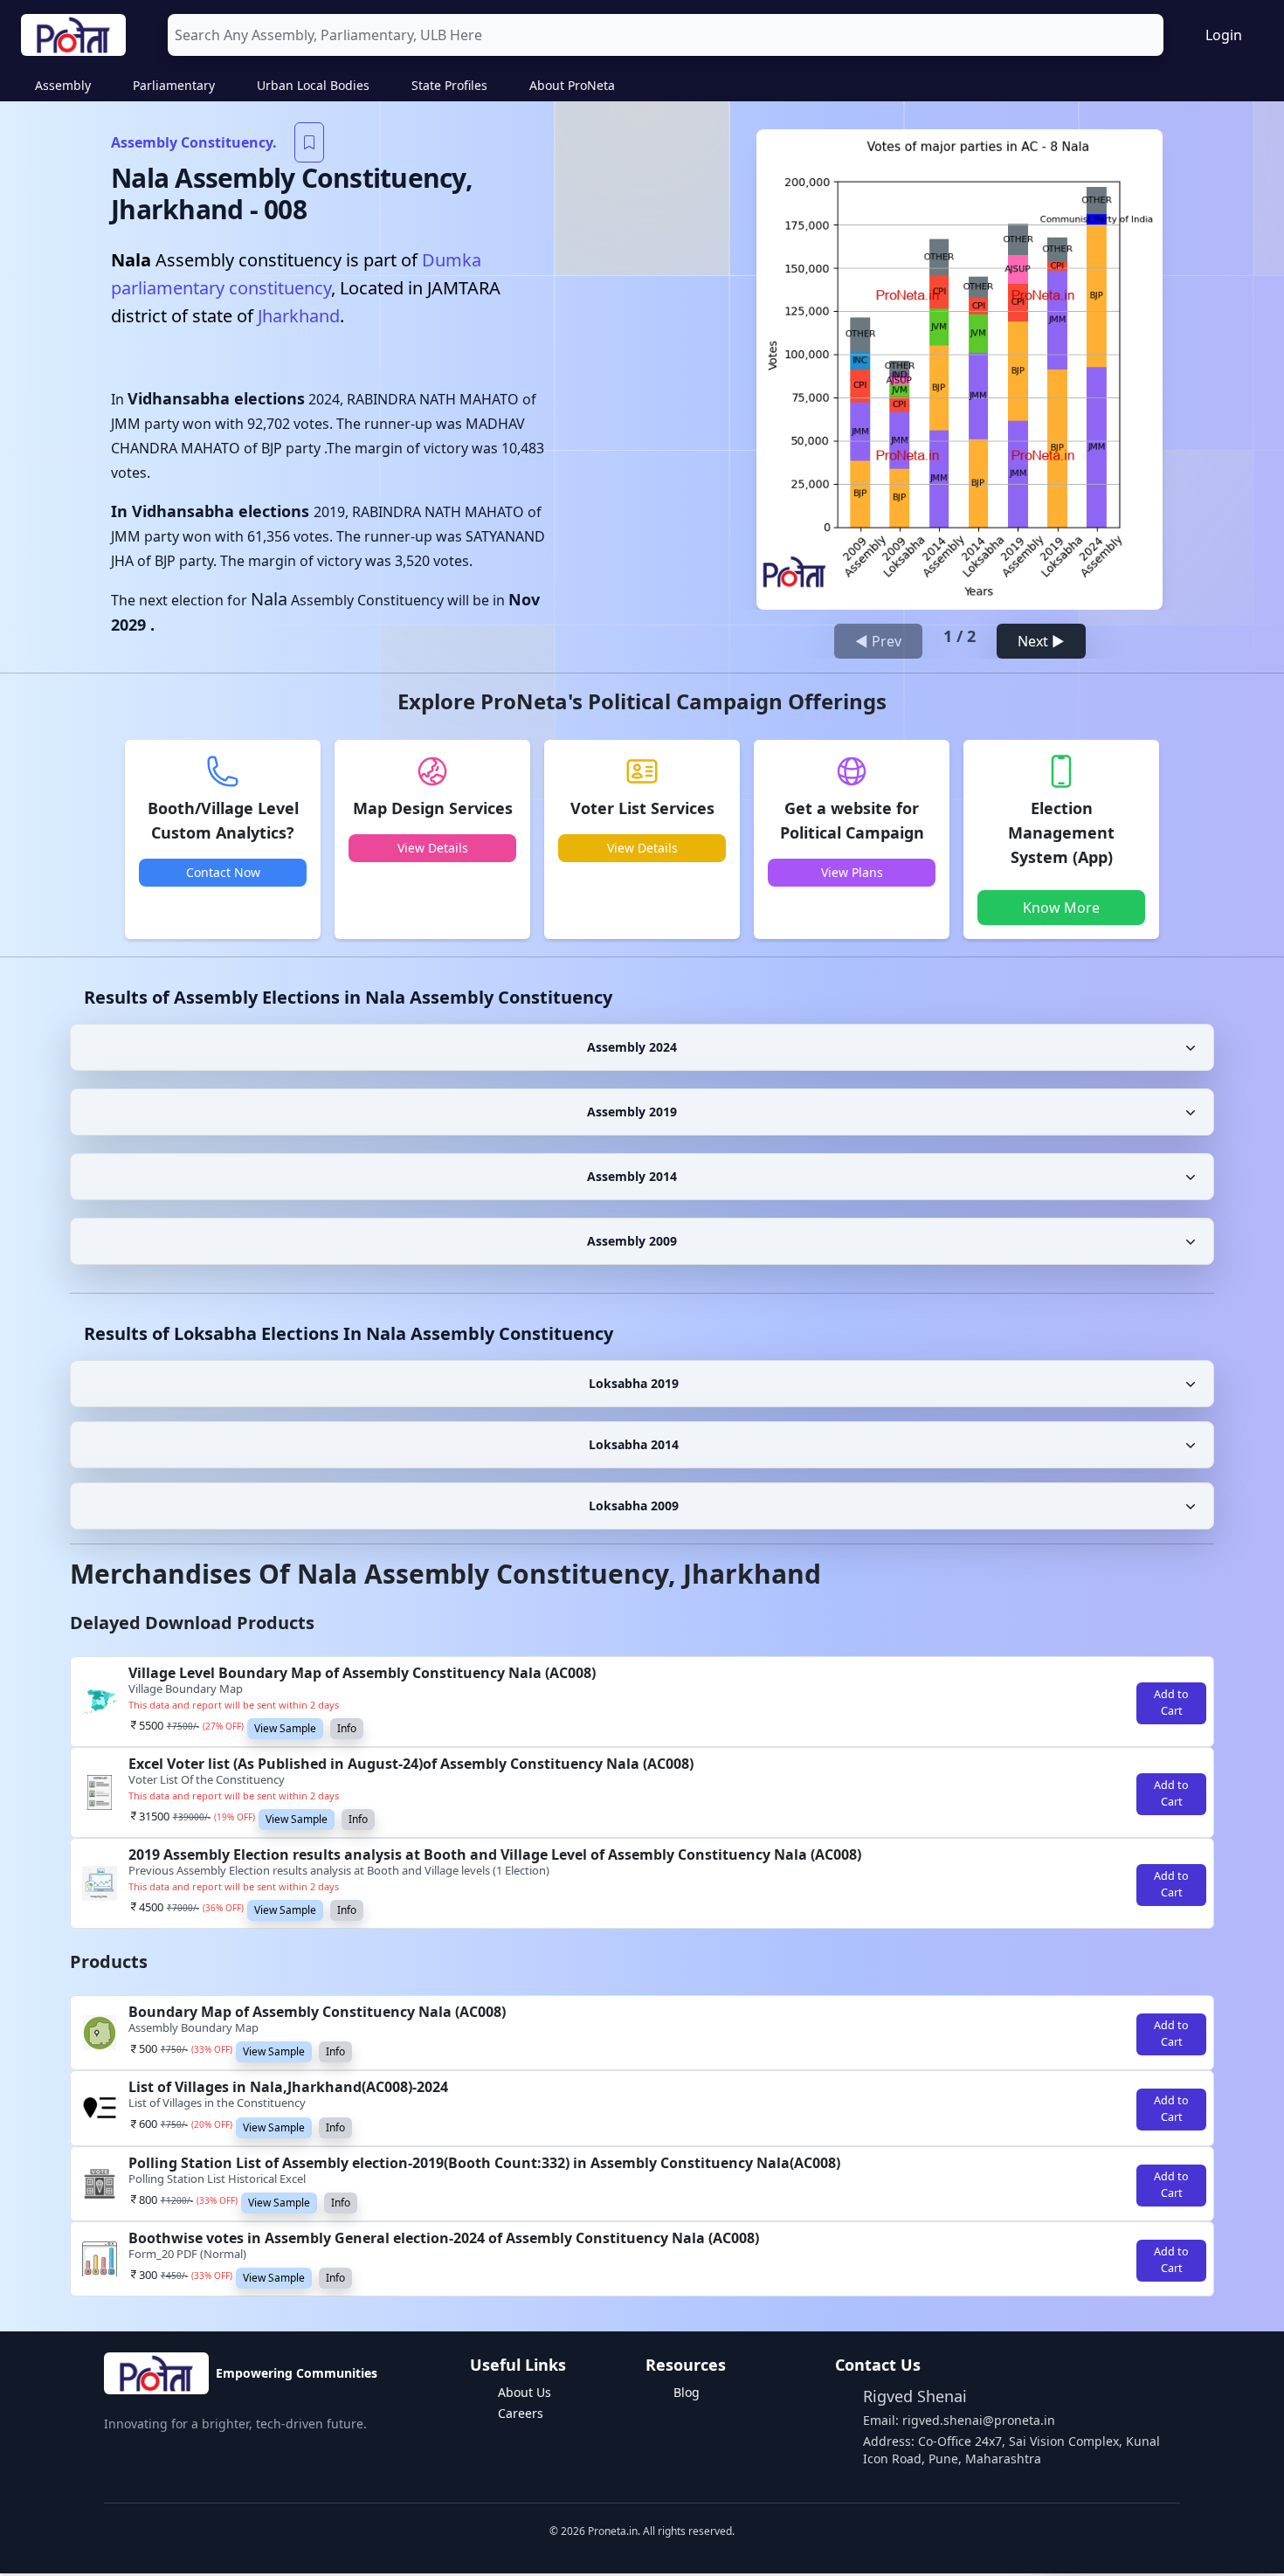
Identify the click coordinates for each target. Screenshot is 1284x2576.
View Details (433, 848)
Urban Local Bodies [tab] (313, 85)
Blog (687, 2392)
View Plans (852, 872)
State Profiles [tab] (449, 85)
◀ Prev (878, 641)
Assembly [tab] (63, 85)
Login (1224, 35)
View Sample (285, 1728)
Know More (1061, 908)
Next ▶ (1041, 641)
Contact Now (223, 872)
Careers (521, 2413)
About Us (525, 2392)
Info (347, 1728)
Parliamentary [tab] (174, 85)
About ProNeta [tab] (572, 85)
